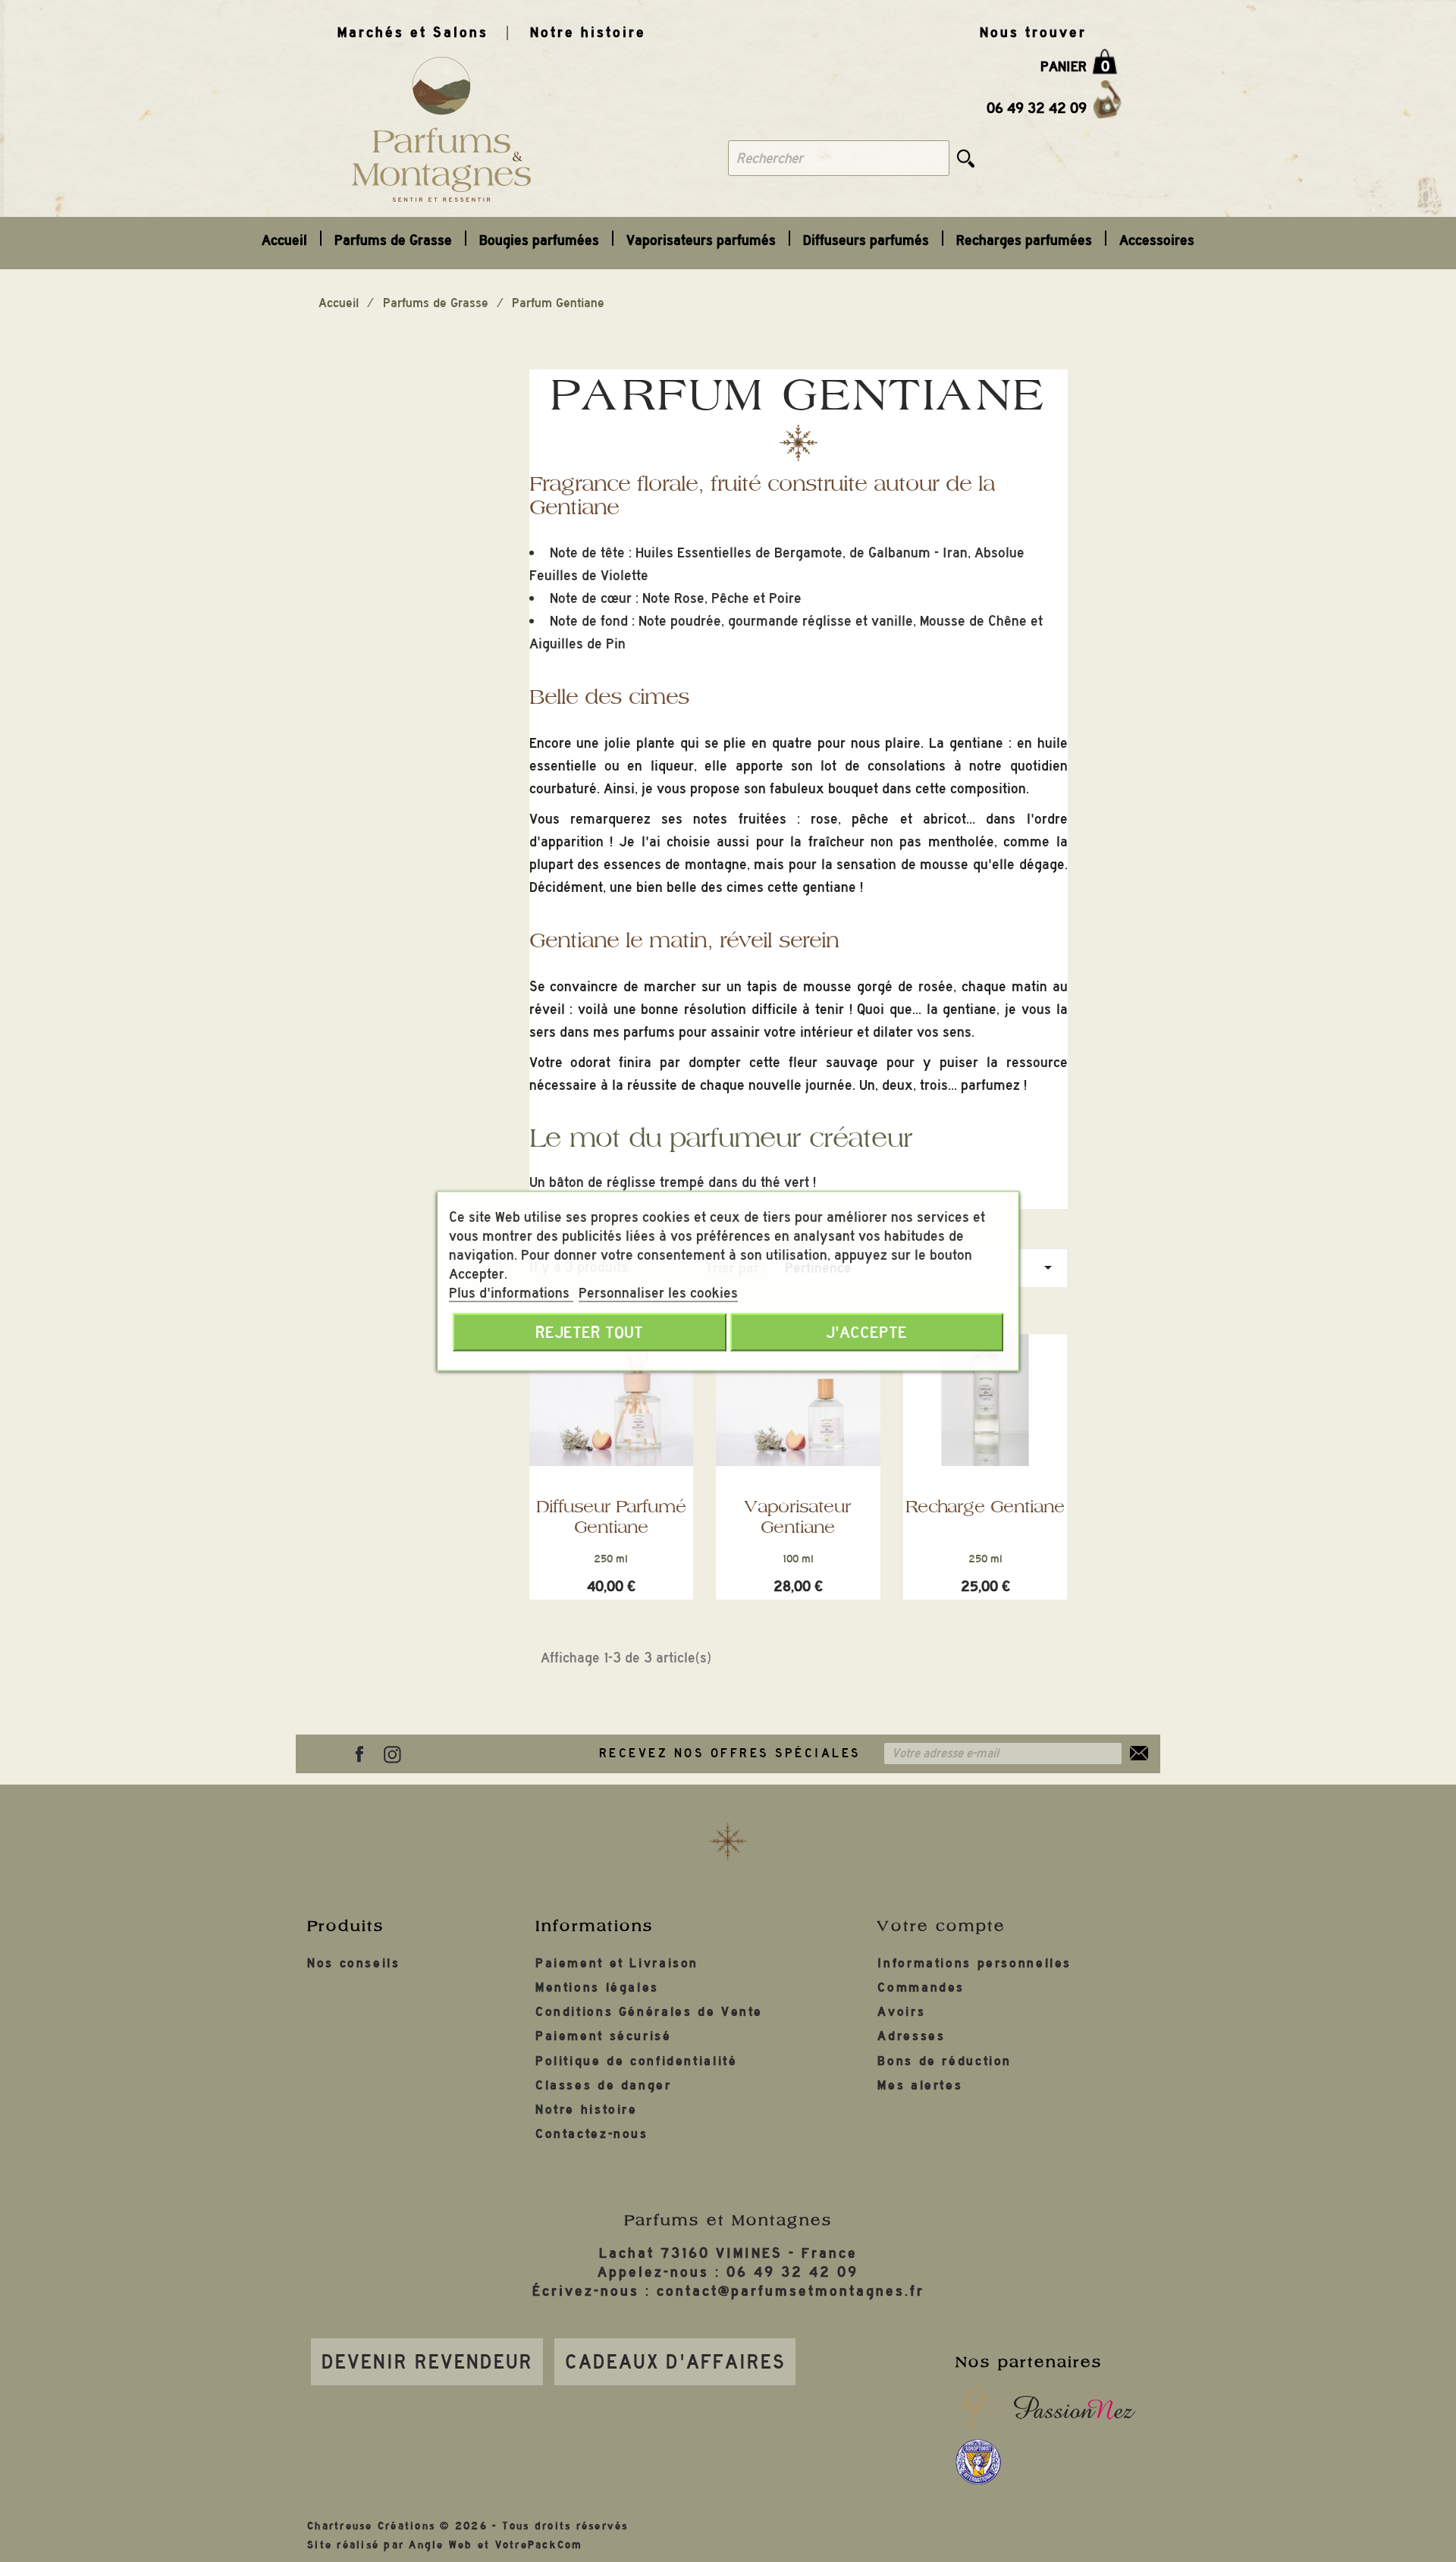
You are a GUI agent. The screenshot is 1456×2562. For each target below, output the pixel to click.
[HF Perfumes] (978, 2407)
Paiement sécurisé (604, 2036)
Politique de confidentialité (637, 2061)
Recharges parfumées (1024, 240)
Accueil (284, 240)
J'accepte (866, 1333)
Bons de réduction (945, 2061)
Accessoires (1157, 240)
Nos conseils (354, 1963)
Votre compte (941, 1926)
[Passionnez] (1075, 2407)
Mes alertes (920, 2085)
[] (966, 158)
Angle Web (441, 2545)
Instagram (392, 1754)
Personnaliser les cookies (658, 1293)
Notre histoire (588, 32)
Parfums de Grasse (393, 240)
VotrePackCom (539, 2545)
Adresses (911, 2036)
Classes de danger (604, 2085)
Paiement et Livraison (617, 1963)
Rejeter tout (589, 1333)
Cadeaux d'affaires (675, 2362)
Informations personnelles (974, 1963)
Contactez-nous (592, 2134)
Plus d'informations (511, 1293)
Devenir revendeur (427, 2362)
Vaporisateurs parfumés (701, 240)
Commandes (921, 1987)
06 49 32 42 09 (1037, 108)
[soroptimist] (978, 2462)
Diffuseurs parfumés (866, 240)
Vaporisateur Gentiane (798, 1516)
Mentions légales (597, 1987)
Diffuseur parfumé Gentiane (611, 1516)
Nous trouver (1033, 32)
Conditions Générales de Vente (649, 2012)
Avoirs (901, 2012)
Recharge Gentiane (985, 1506)
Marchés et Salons (413, 32)
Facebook (359, 1754)
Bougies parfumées (539, 240)
